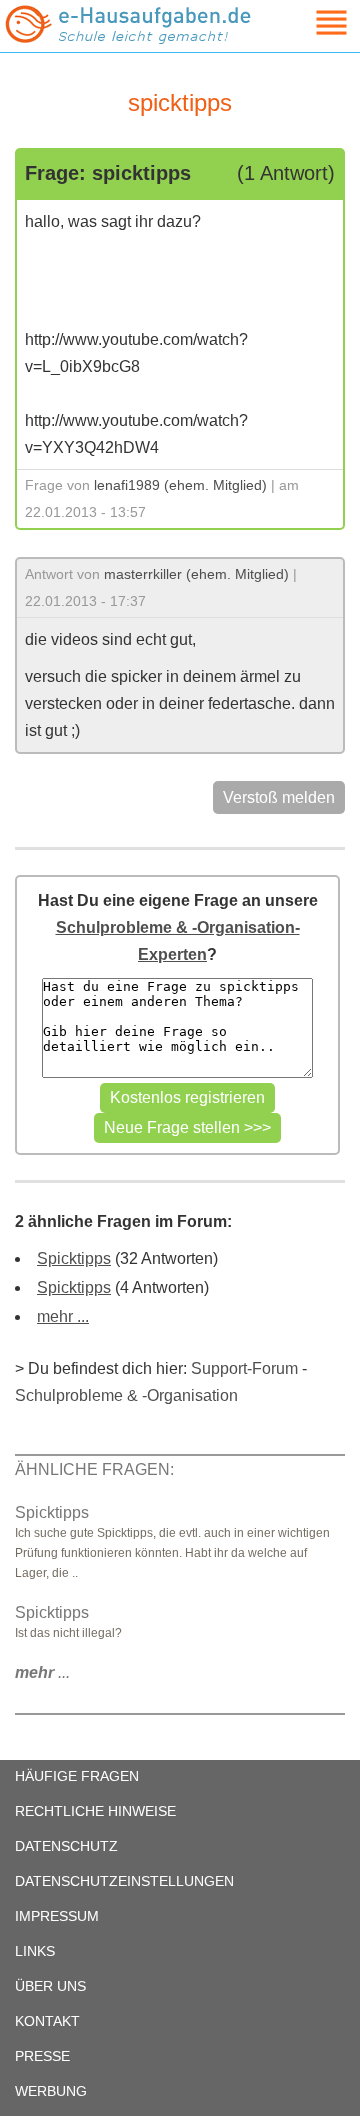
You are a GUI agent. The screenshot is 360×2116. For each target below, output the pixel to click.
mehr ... (63, 1316)
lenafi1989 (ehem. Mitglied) (180, 485)
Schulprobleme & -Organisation (126, 1395)
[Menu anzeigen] (308, 22)
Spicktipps (74, 1258)
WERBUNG (51, 2091)
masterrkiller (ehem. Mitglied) (196, 574)
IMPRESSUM (57, 1916)
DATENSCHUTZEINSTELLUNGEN (124, 1881)
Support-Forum (244, 1368)
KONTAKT (47, 2021)
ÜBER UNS (50, 1986)
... (42, 1672)
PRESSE (42, 2056)
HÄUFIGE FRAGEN (77, 1776)
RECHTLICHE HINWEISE (95, 1811)
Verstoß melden (279, 797)
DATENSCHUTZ (66, 1846)
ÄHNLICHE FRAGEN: (94, 1469)
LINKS (35, 1951)
